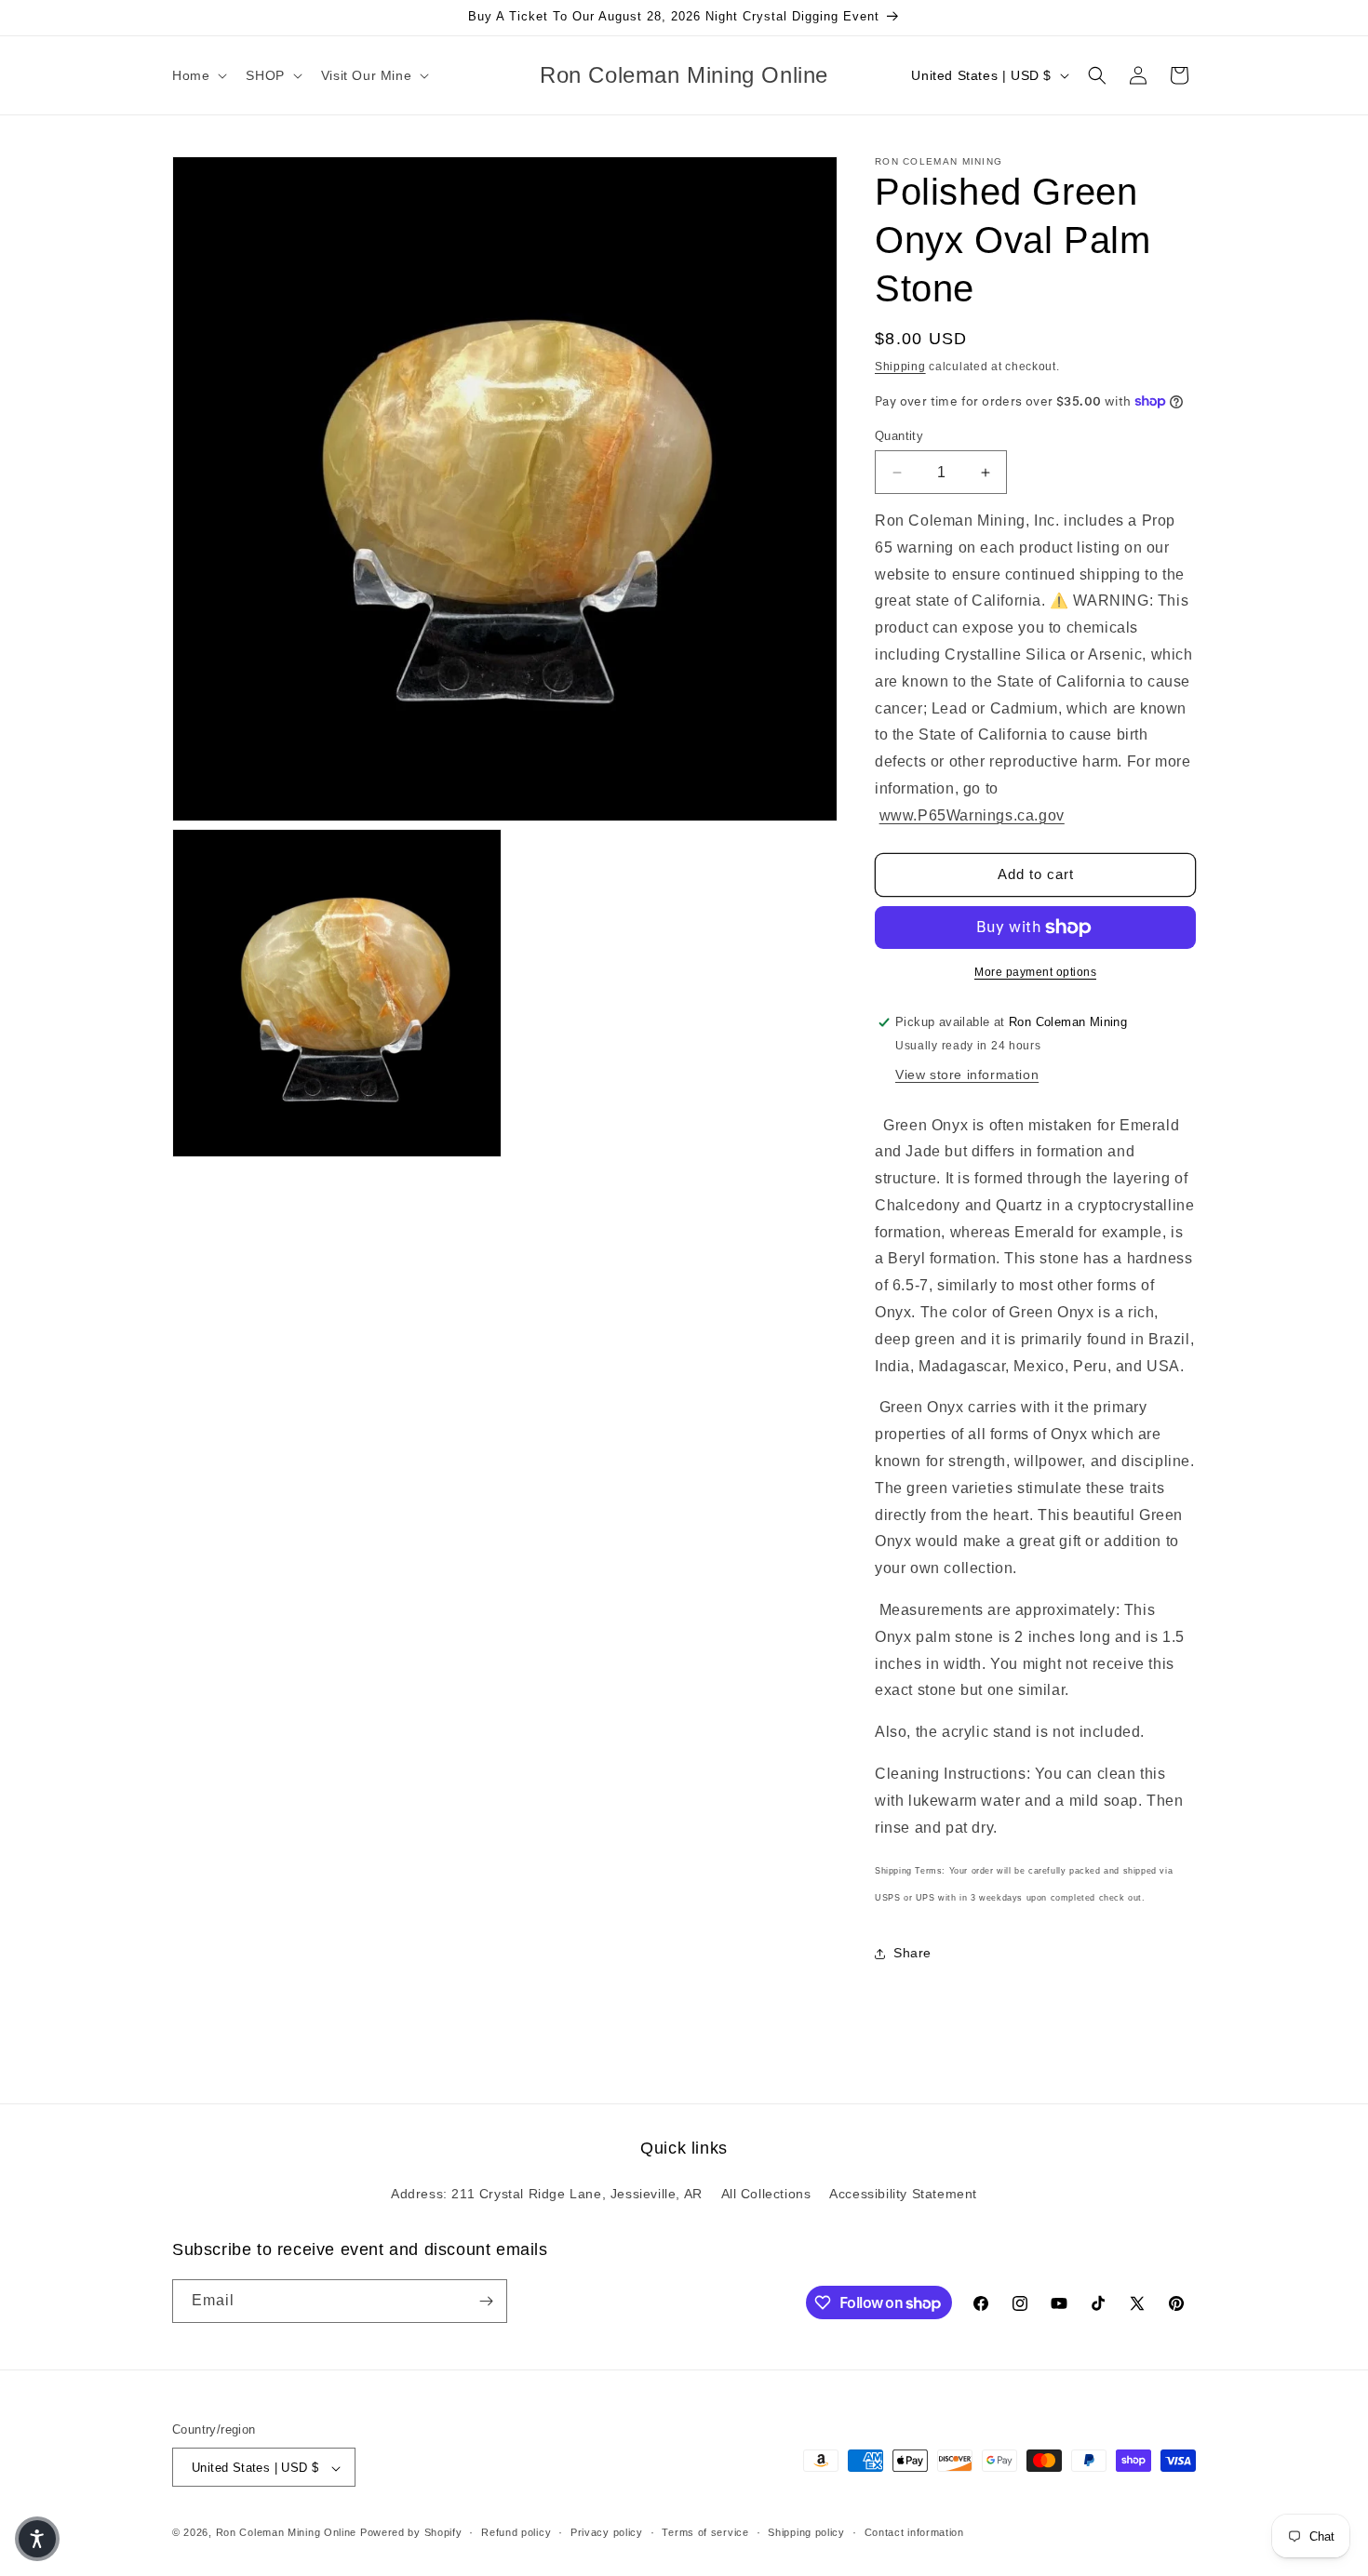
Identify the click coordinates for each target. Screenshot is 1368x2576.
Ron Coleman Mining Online (287, 2533)
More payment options (1035, 972)
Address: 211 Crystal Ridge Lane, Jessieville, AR (547, 2195)
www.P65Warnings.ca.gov (972, 815)
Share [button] (912, 1953)
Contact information (914, 2532)
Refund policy (516, 2532)
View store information (967, 1074)
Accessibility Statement (903, 2195)
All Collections (766, 2195)
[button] (198, 75)
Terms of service (705, 2532)
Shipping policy (806, 2532)
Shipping (900, 367)
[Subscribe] (486, 2301)
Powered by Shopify (411, 2533)
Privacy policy (607, 2532)
